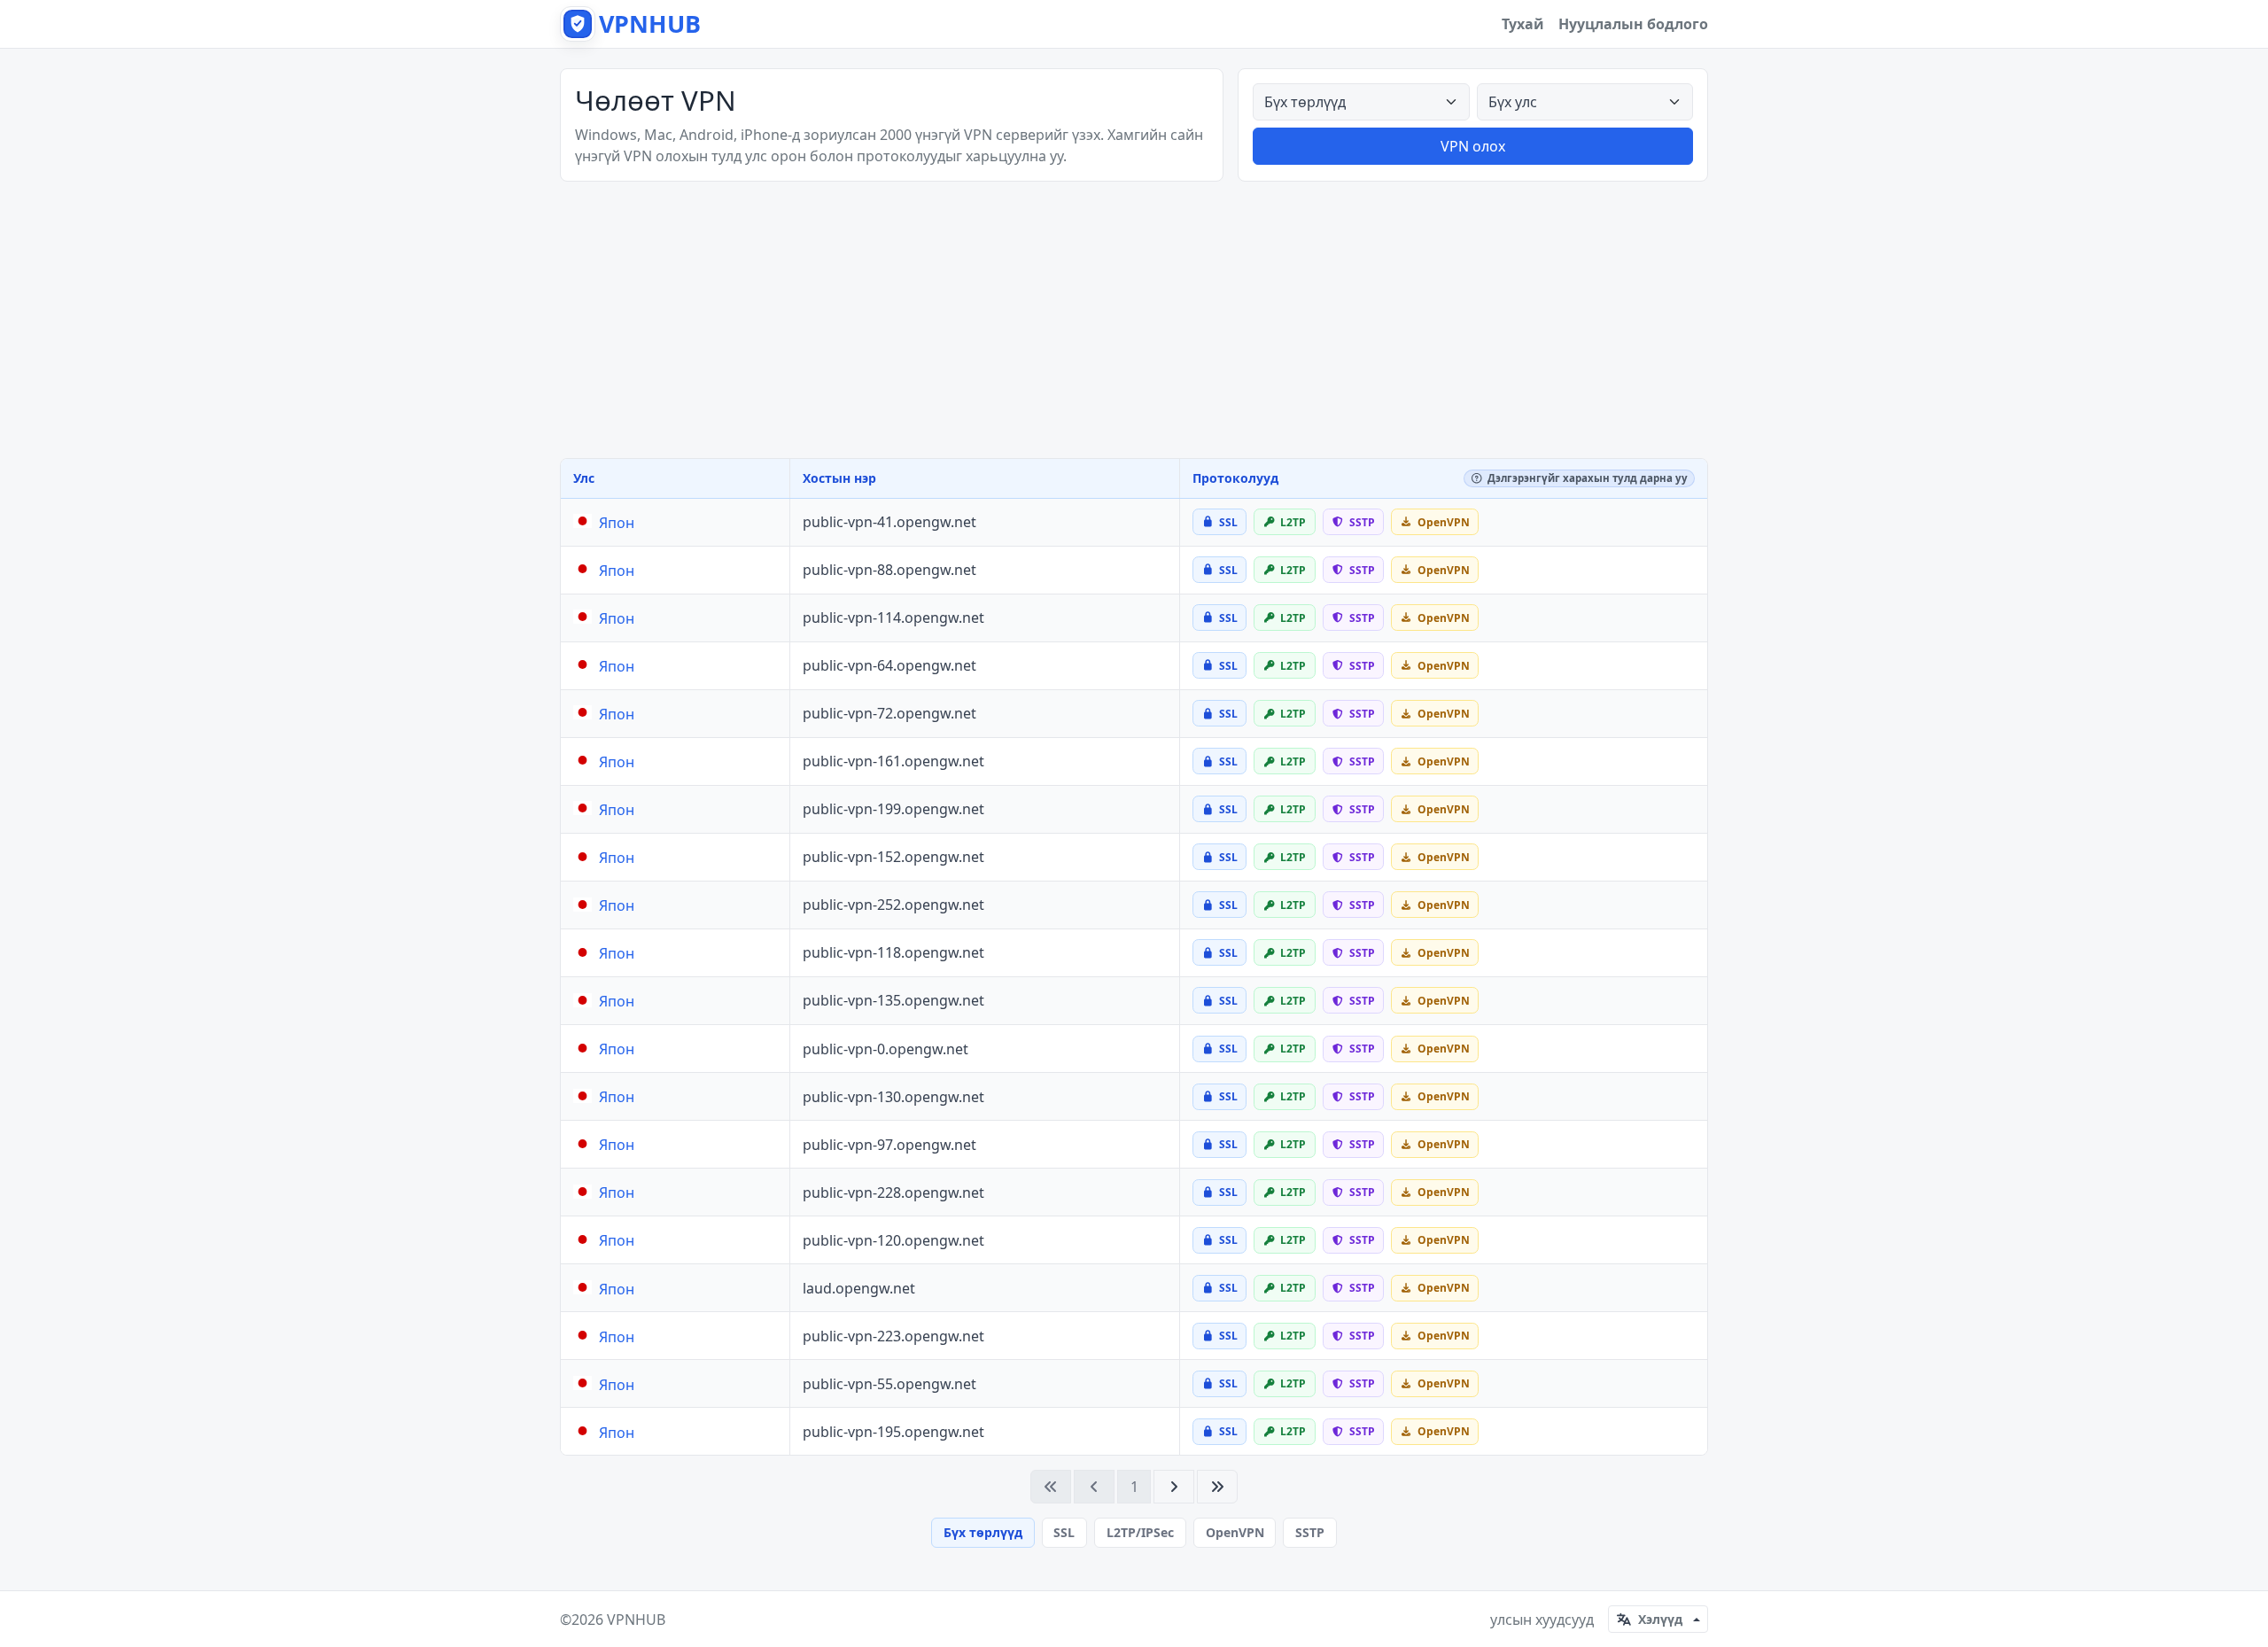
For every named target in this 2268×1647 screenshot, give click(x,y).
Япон (617, 523)
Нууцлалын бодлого (1633, 24)
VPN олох (1473, 146)
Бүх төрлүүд (983, 1532)
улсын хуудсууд (1542, 1620)
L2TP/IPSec (1140, 1532)
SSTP (1310, 1532)
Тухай (1523, 24)
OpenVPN (1235, 1532)
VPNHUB (636, 1620)
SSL (1064, 1532)
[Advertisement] (1134, 320)
